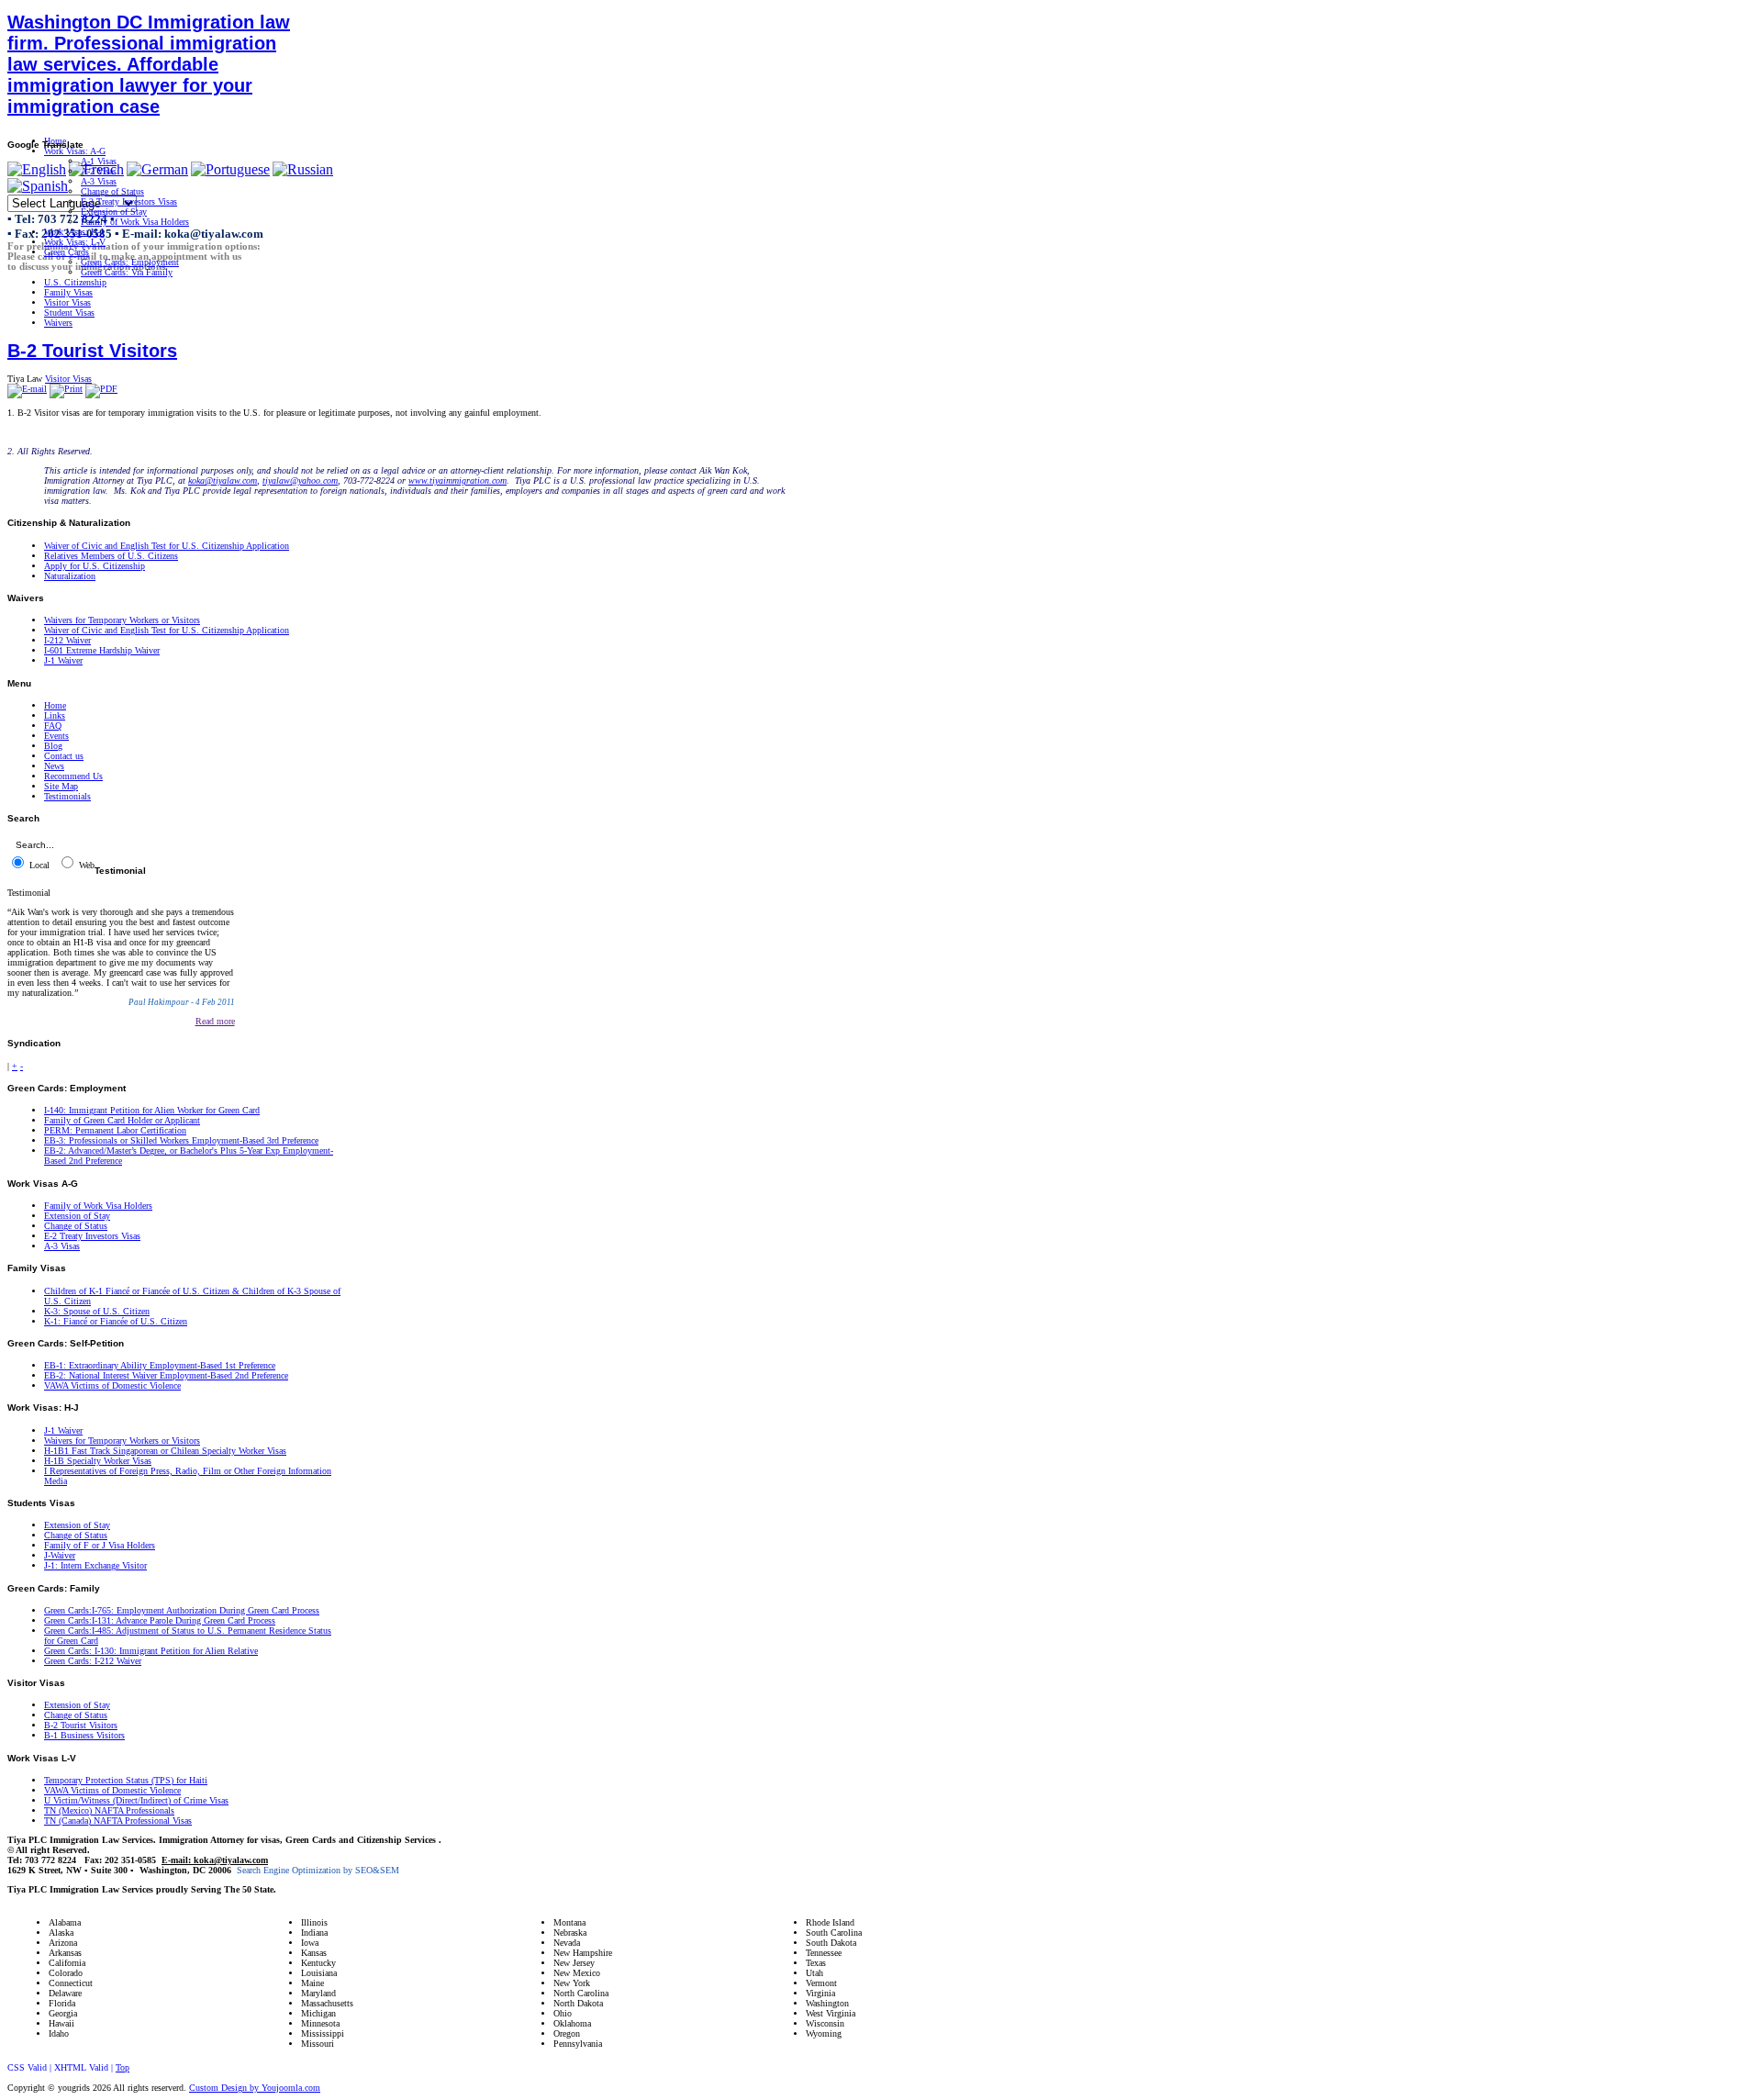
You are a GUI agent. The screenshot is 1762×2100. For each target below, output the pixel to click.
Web (85, 865)
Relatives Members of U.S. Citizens (111, 556)
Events (56, 736)
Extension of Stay (77, 1216)
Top (123, 2067)
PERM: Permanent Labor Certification (115, 1130)
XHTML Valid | (85, 2067)
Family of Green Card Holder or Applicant (122, 1120)
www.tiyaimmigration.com (457, 480)
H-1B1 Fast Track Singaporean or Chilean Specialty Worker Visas (165, 1451)
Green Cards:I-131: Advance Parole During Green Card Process (160, 1620)
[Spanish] (38, 186)
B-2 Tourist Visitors (92, 351)
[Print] (66, 389)
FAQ (53, 726)
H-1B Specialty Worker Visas (98, 1461)
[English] (37, 169)
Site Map (61, 786)
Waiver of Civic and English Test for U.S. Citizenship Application (167, 546)
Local (38, 865)
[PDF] (101, 389)
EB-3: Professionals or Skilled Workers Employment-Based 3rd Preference (181, 1140)
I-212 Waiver (67, 640)
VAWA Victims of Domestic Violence (112, 1385)
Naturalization (70, 576)
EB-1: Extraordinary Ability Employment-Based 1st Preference (160, 1365)
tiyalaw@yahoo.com (300, 480)
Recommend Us (73, 776)
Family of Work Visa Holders (98, 1206)
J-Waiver (60, 1555)
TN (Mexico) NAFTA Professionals (109, 1810)
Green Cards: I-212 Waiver (93, 1661)
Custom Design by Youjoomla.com (255, 2088)
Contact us (64, 756)
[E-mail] (27, 389)
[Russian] (303, 169)
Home (55, 705)
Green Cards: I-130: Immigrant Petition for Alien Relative (151, 1651)
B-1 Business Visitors (84, 1735)
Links (55, 715)
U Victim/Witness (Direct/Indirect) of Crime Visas (136, 1800)
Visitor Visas (68, 379)
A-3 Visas (62, 1246)
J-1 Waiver (63, 660)
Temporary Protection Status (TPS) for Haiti (126, 1780)
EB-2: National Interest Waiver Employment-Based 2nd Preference (166, 1375)
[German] (157, 169)
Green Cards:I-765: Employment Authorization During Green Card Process (182, 1610)
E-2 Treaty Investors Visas (92, 1236)
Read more (215, 1021)
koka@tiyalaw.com (223, 480)
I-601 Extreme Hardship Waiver (102, 650)
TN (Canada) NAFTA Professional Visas (118, 1821)
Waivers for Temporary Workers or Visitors (122, 620)
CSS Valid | (31, 2067)
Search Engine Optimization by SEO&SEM (318, 1870)
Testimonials (67, 796)
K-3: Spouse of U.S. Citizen (97, 1311)
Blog (53, 746)
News (54, 766)
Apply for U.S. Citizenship (95, 566)
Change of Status (76, 1226)
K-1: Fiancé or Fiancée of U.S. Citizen (116, 1321)
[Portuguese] (230, 169)
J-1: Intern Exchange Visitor (95, 1565)
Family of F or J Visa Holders (100, 1545)
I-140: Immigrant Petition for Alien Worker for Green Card (152, 1110)
